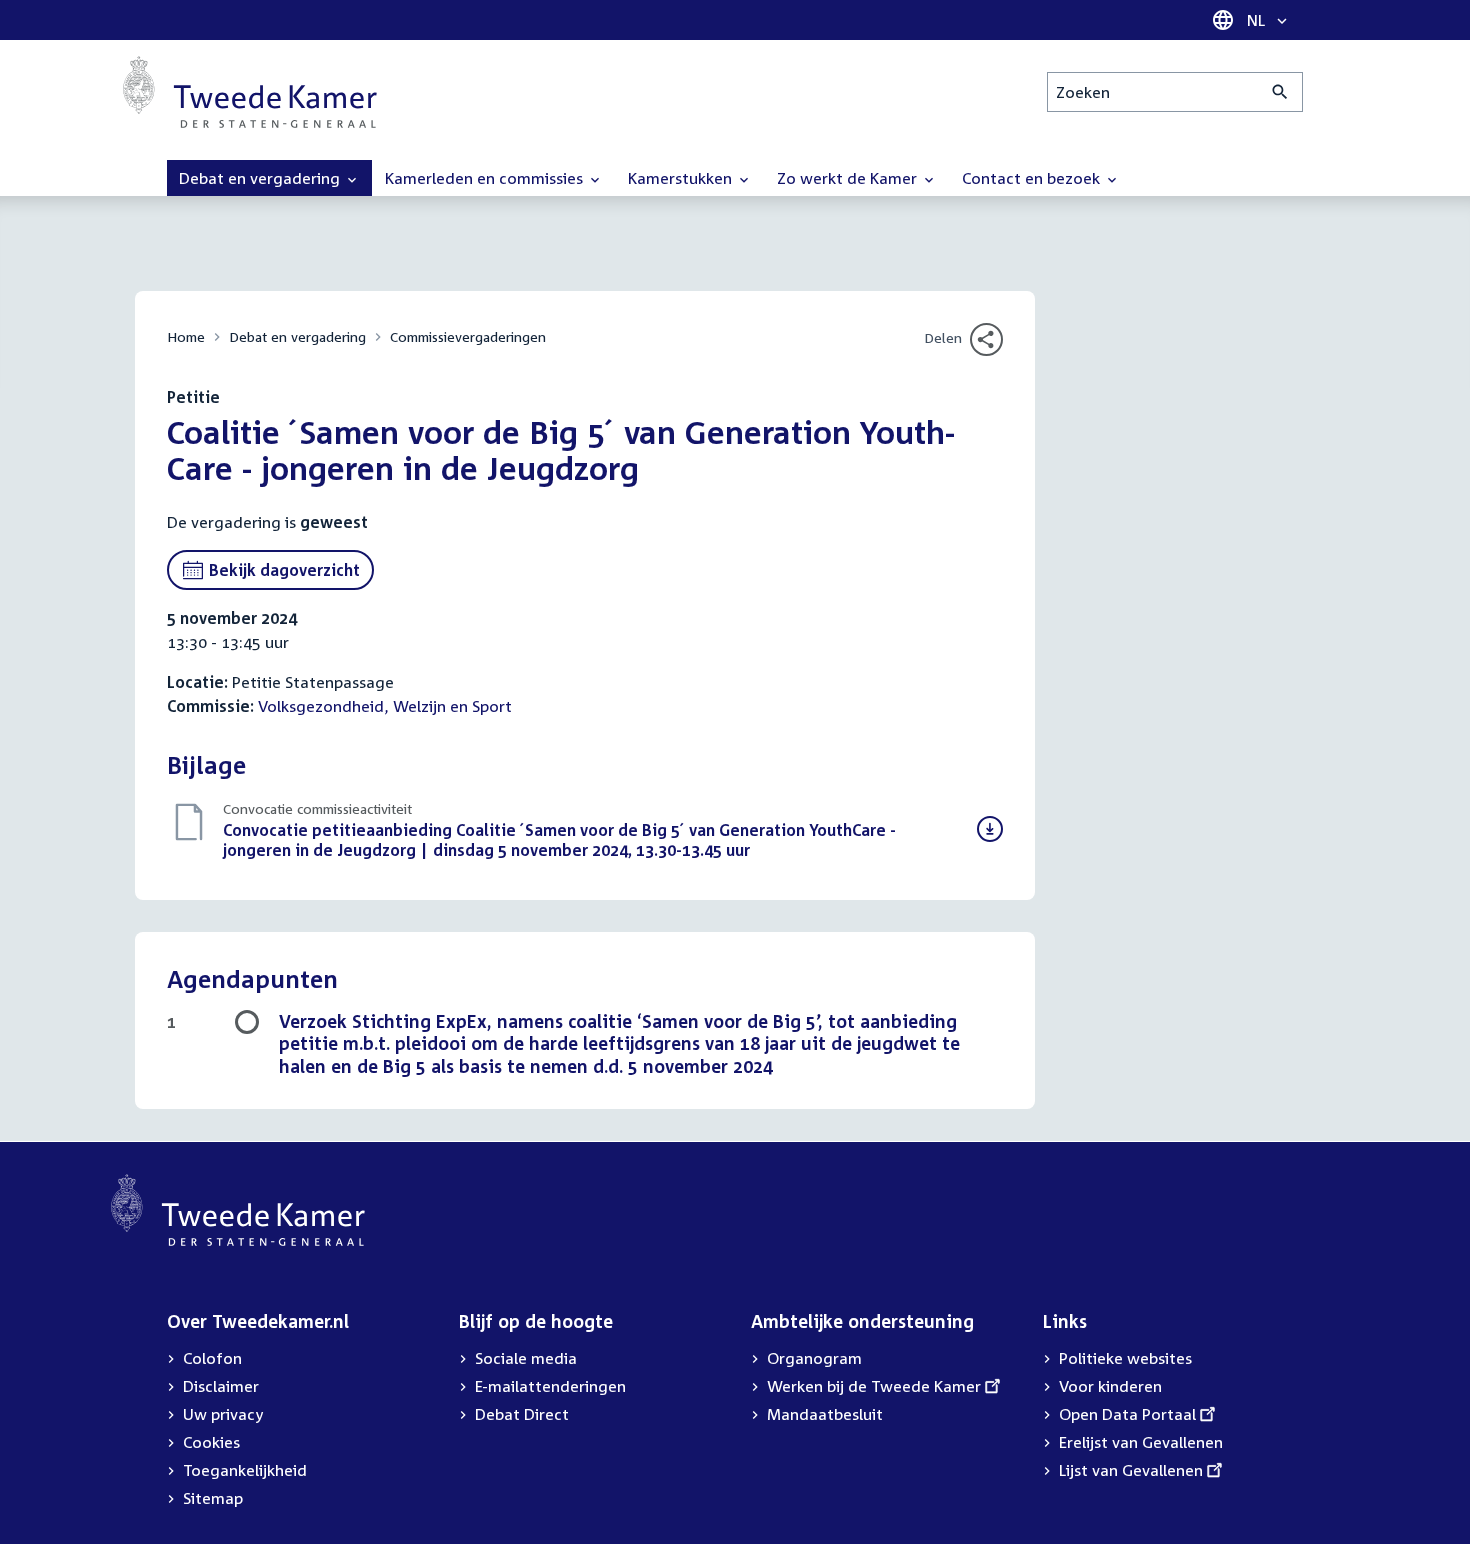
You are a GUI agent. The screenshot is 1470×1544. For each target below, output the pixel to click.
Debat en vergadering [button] (261, 178)
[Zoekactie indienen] (1280, 92)
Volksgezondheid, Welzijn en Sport (385, 706)
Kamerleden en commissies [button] (486, 178)
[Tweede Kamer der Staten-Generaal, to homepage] (250, 92)
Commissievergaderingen (468, 336)
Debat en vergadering (297, 336)
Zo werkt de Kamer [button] (849, 178)
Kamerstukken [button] (682, 178)
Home (186, 336)
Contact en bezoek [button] (1033, 178)
